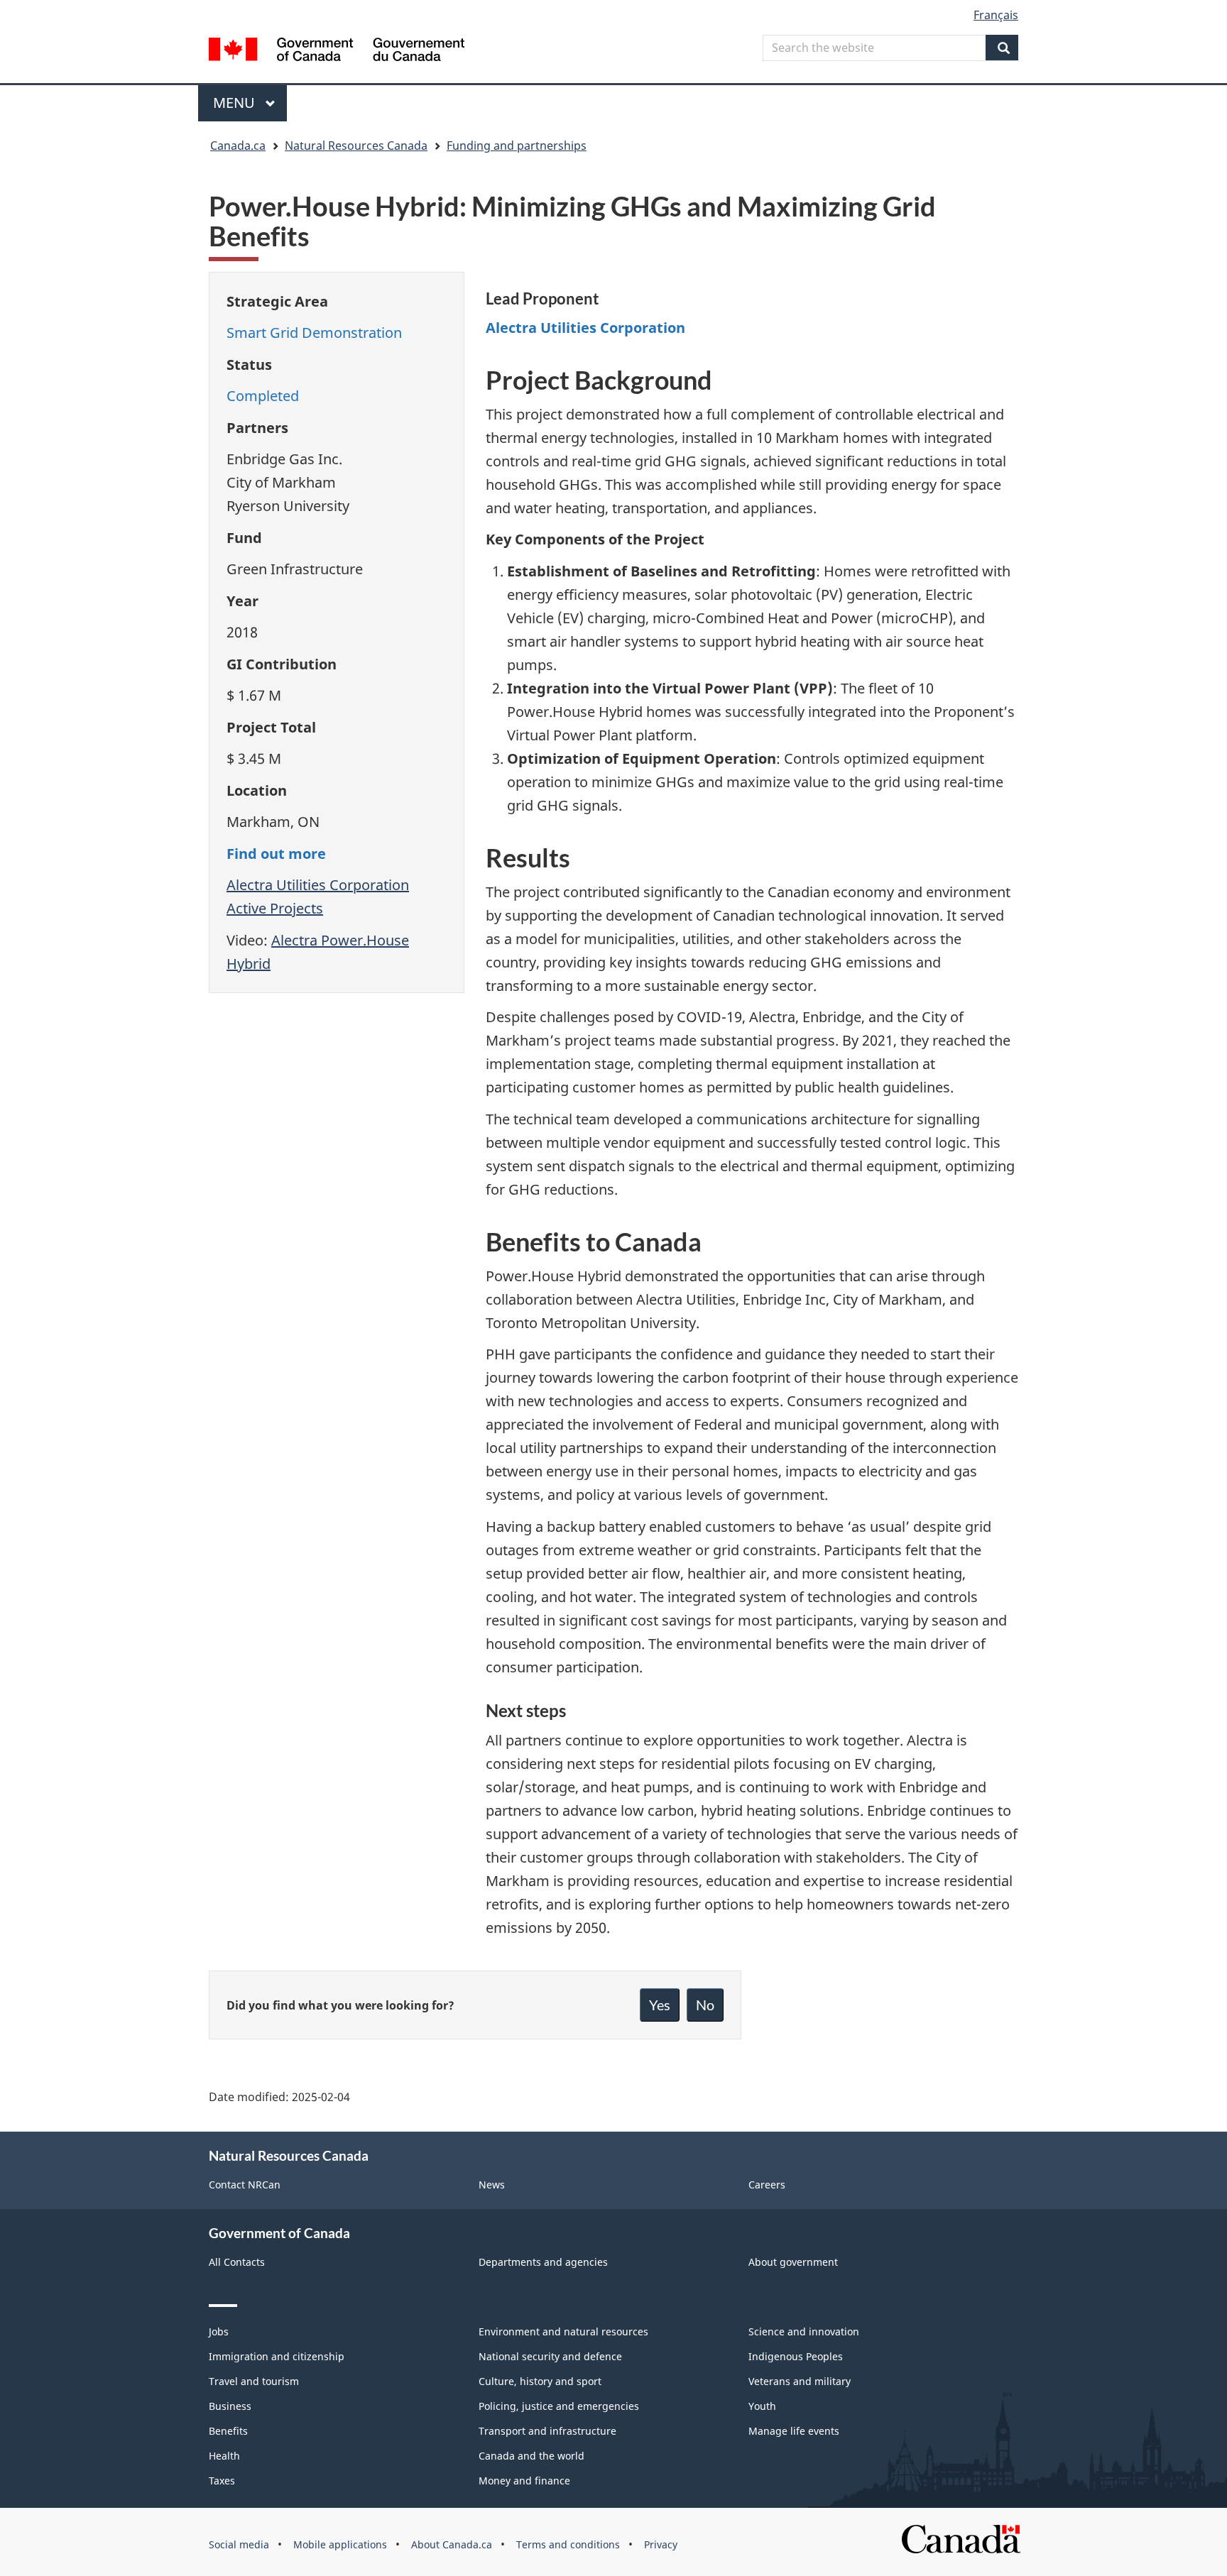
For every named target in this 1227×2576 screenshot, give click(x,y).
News (492, 2185)
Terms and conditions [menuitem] (568, 2544)
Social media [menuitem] (239, 2544)
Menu (236, 103)
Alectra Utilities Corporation (318, 885)
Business (230, 2406)
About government (793, 2262)
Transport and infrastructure (547, 2431)
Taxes (222, 2481)
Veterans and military (800, 2381)
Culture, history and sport (540, 2381)
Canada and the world (531, 2456)
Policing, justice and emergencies (559, 2406)
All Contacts (237, 2262)
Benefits (228, 2431)
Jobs (219, 2331)
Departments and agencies (543, 2262)
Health (224, 2456)
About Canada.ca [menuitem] (452, 2544)
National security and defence (550, 2356)
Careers (767, 2185)
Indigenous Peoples (796, 2356)
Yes (660, 2005)
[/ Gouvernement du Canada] (337, 51)
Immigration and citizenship (277, 2356)
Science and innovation (804, 2331)
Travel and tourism (254, 2381)
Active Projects (275, 908)
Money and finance (524, 2481)
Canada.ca (238, 146)
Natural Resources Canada (356, 146)
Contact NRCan (245, 2185)
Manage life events (794, 2431)
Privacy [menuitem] (661, 2544)
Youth (762, 2406)
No (705, 2005)
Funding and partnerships (517, 146)
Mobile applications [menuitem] (340, 2544)
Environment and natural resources (563, 2331)
